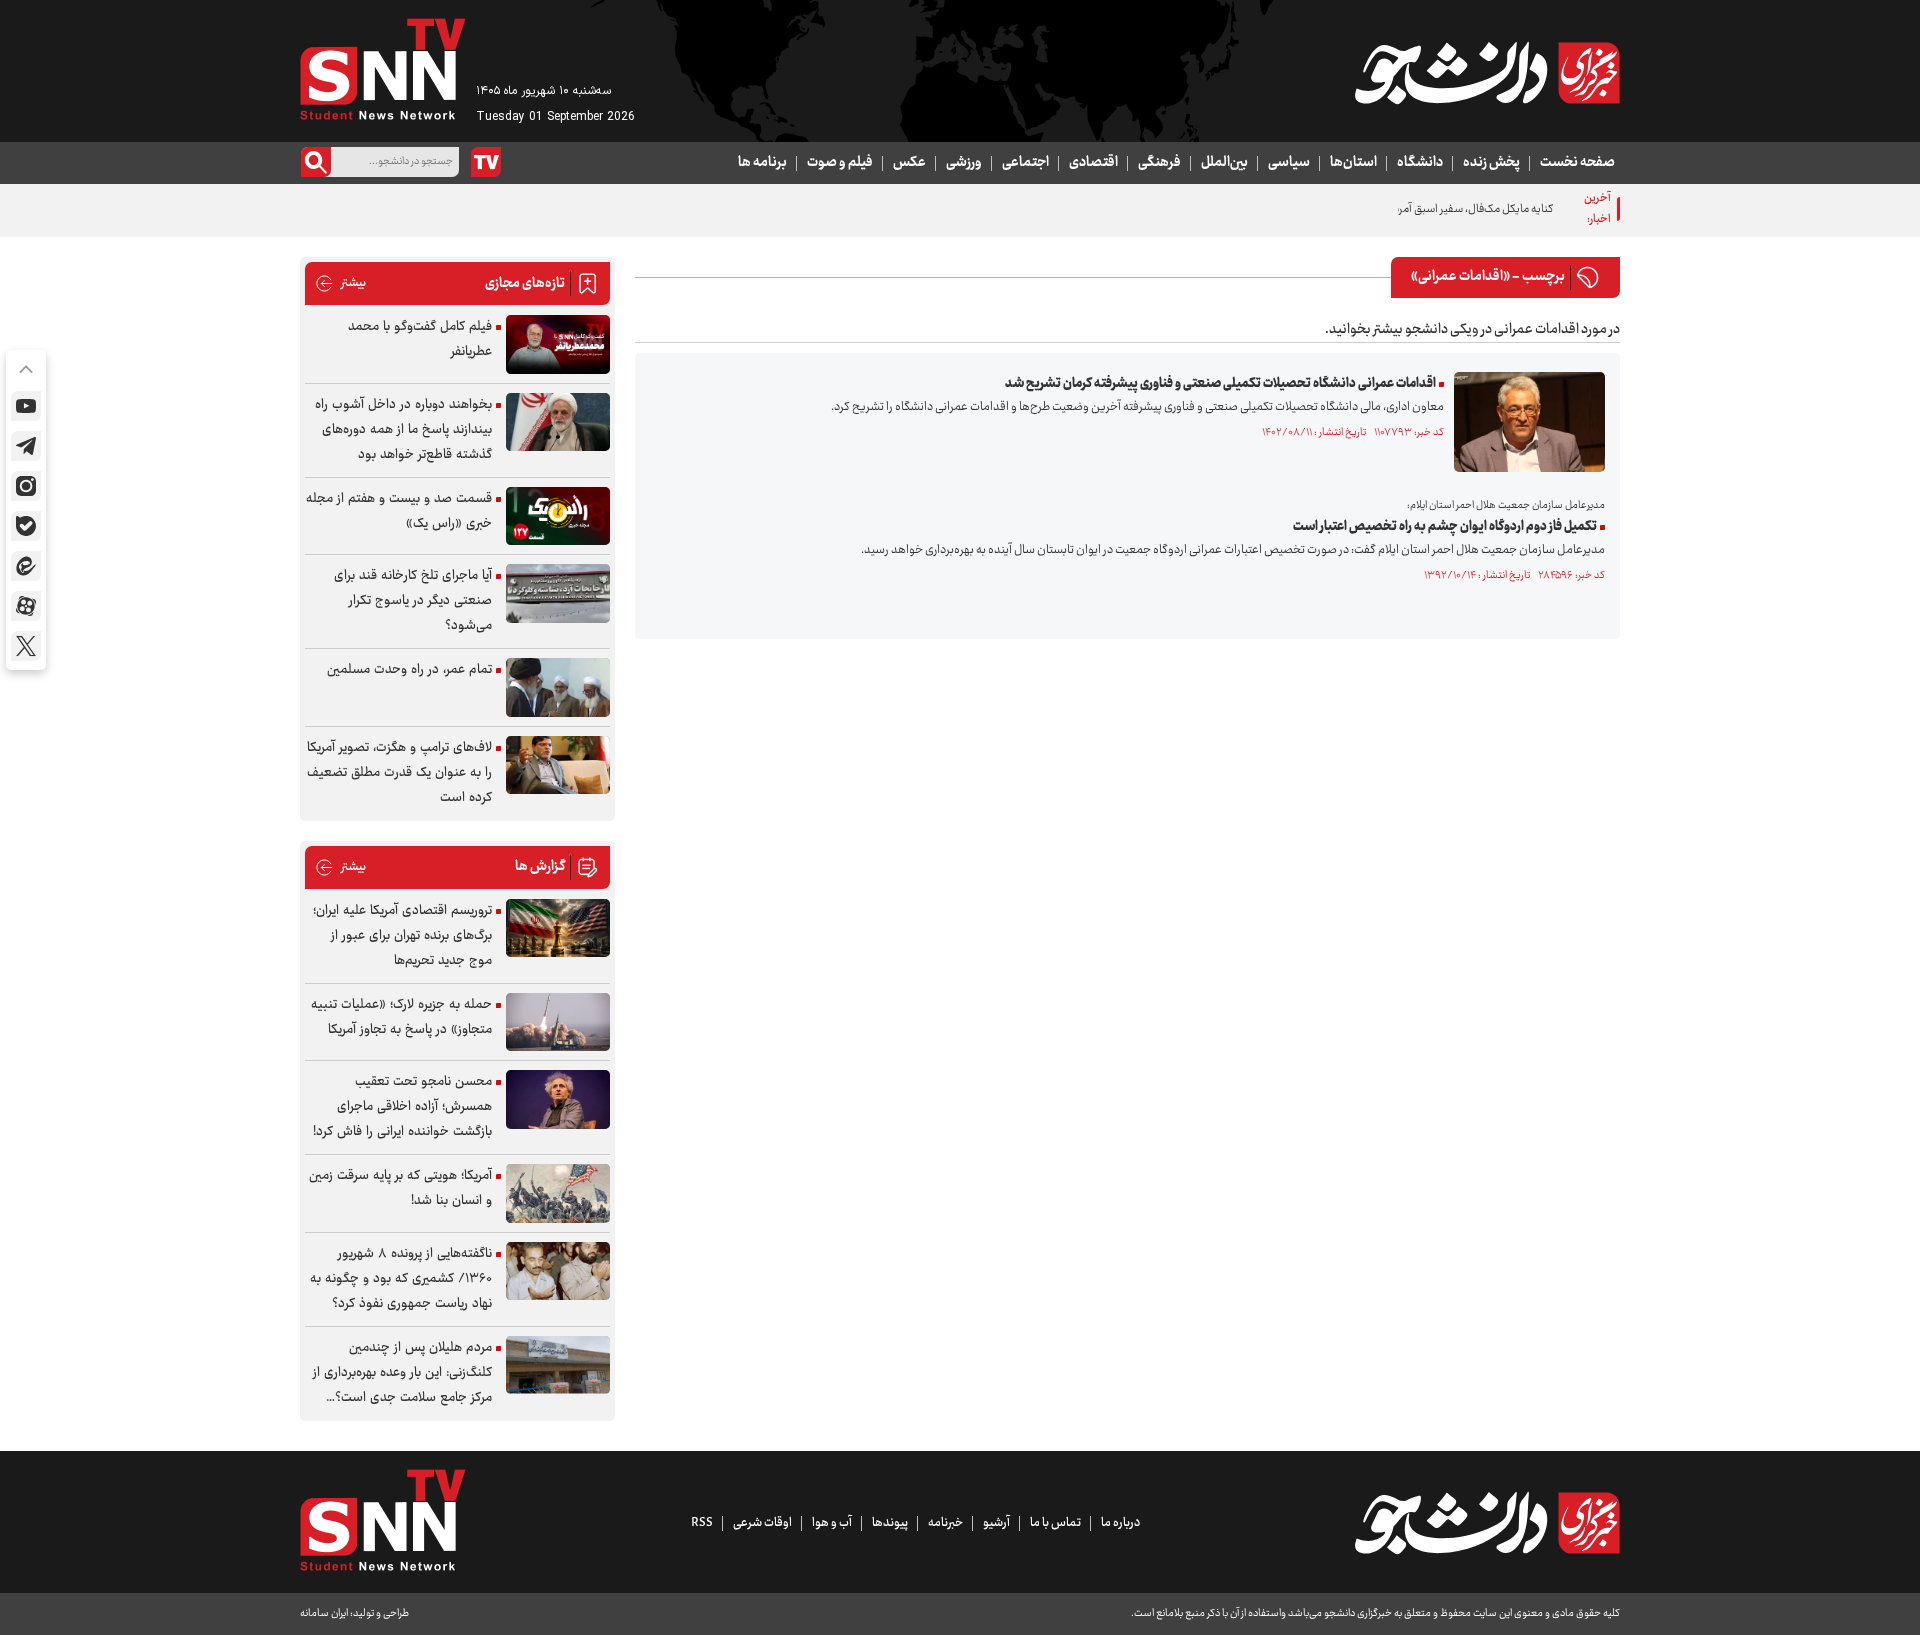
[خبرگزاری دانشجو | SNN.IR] (1487, 73)
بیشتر (340, 283)
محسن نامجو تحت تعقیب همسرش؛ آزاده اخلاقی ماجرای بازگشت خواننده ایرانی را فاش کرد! (402, 1107)
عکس (909, 163)
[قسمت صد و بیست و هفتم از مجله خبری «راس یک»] (558, 516)
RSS (702, 1523)
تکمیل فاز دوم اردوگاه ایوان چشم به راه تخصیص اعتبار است (1445, 527)
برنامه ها (762, 163)
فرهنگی (1159, 163)
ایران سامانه (324, 1613)
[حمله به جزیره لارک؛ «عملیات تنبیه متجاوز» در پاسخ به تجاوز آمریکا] (558, 1022)
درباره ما (1120, 1523)
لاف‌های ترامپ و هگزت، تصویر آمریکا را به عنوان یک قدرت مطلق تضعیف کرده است (399, 773)
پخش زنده (1491, 163)
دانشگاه (1420, 163)
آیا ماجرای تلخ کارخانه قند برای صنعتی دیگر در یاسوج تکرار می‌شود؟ (413, 601)
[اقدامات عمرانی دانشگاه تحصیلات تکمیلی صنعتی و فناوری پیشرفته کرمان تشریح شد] (1524, 422)
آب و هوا (832, 1523)
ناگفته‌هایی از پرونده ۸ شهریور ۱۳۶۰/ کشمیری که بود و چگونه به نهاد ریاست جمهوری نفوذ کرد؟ (401, 1279)
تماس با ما (1055, 1523)
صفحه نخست (1577, 163)
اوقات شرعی (762, 1523)
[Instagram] (26, 486)
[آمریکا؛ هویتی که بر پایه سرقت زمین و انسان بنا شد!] (558, 1193)
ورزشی (964, 163)
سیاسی (1289, 163)
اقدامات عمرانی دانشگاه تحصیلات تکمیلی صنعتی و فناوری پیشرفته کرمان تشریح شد (1220, 384)
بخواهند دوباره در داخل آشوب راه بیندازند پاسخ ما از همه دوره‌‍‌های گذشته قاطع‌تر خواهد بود (403, 430)
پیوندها (890, 1523)
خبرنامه (945, 1523)
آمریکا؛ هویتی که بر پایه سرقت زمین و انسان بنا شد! (400, 1188)
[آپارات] (26, 606)
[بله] (26, 526)
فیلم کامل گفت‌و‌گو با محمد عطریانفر (420, 339)
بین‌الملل (1224, 163)
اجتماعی (1025, 163)
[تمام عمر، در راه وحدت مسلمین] (558, 687)
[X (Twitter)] (26, 646)
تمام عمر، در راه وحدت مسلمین (409, 670)
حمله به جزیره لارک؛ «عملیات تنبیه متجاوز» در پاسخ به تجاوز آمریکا (401, 1017)
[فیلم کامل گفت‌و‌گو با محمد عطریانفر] (558, 344)
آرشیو (996, 1523)
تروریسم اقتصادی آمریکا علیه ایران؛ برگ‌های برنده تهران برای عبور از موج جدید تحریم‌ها (402, 936)
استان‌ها (1353, 163)
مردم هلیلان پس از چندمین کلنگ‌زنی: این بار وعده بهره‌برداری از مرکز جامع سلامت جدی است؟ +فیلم (402, 1373)
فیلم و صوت (840, 163)
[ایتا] (26, 566)
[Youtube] (26, 406)
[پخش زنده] (486, 162)
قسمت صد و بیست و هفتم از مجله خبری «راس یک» (399, 511)
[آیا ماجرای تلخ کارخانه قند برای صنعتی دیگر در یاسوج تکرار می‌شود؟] (558, 593)
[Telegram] (26, 446)
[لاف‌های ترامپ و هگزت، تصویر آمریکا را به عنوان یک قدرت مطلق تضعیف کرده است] (558, 765)
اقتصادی (1093, 163)
